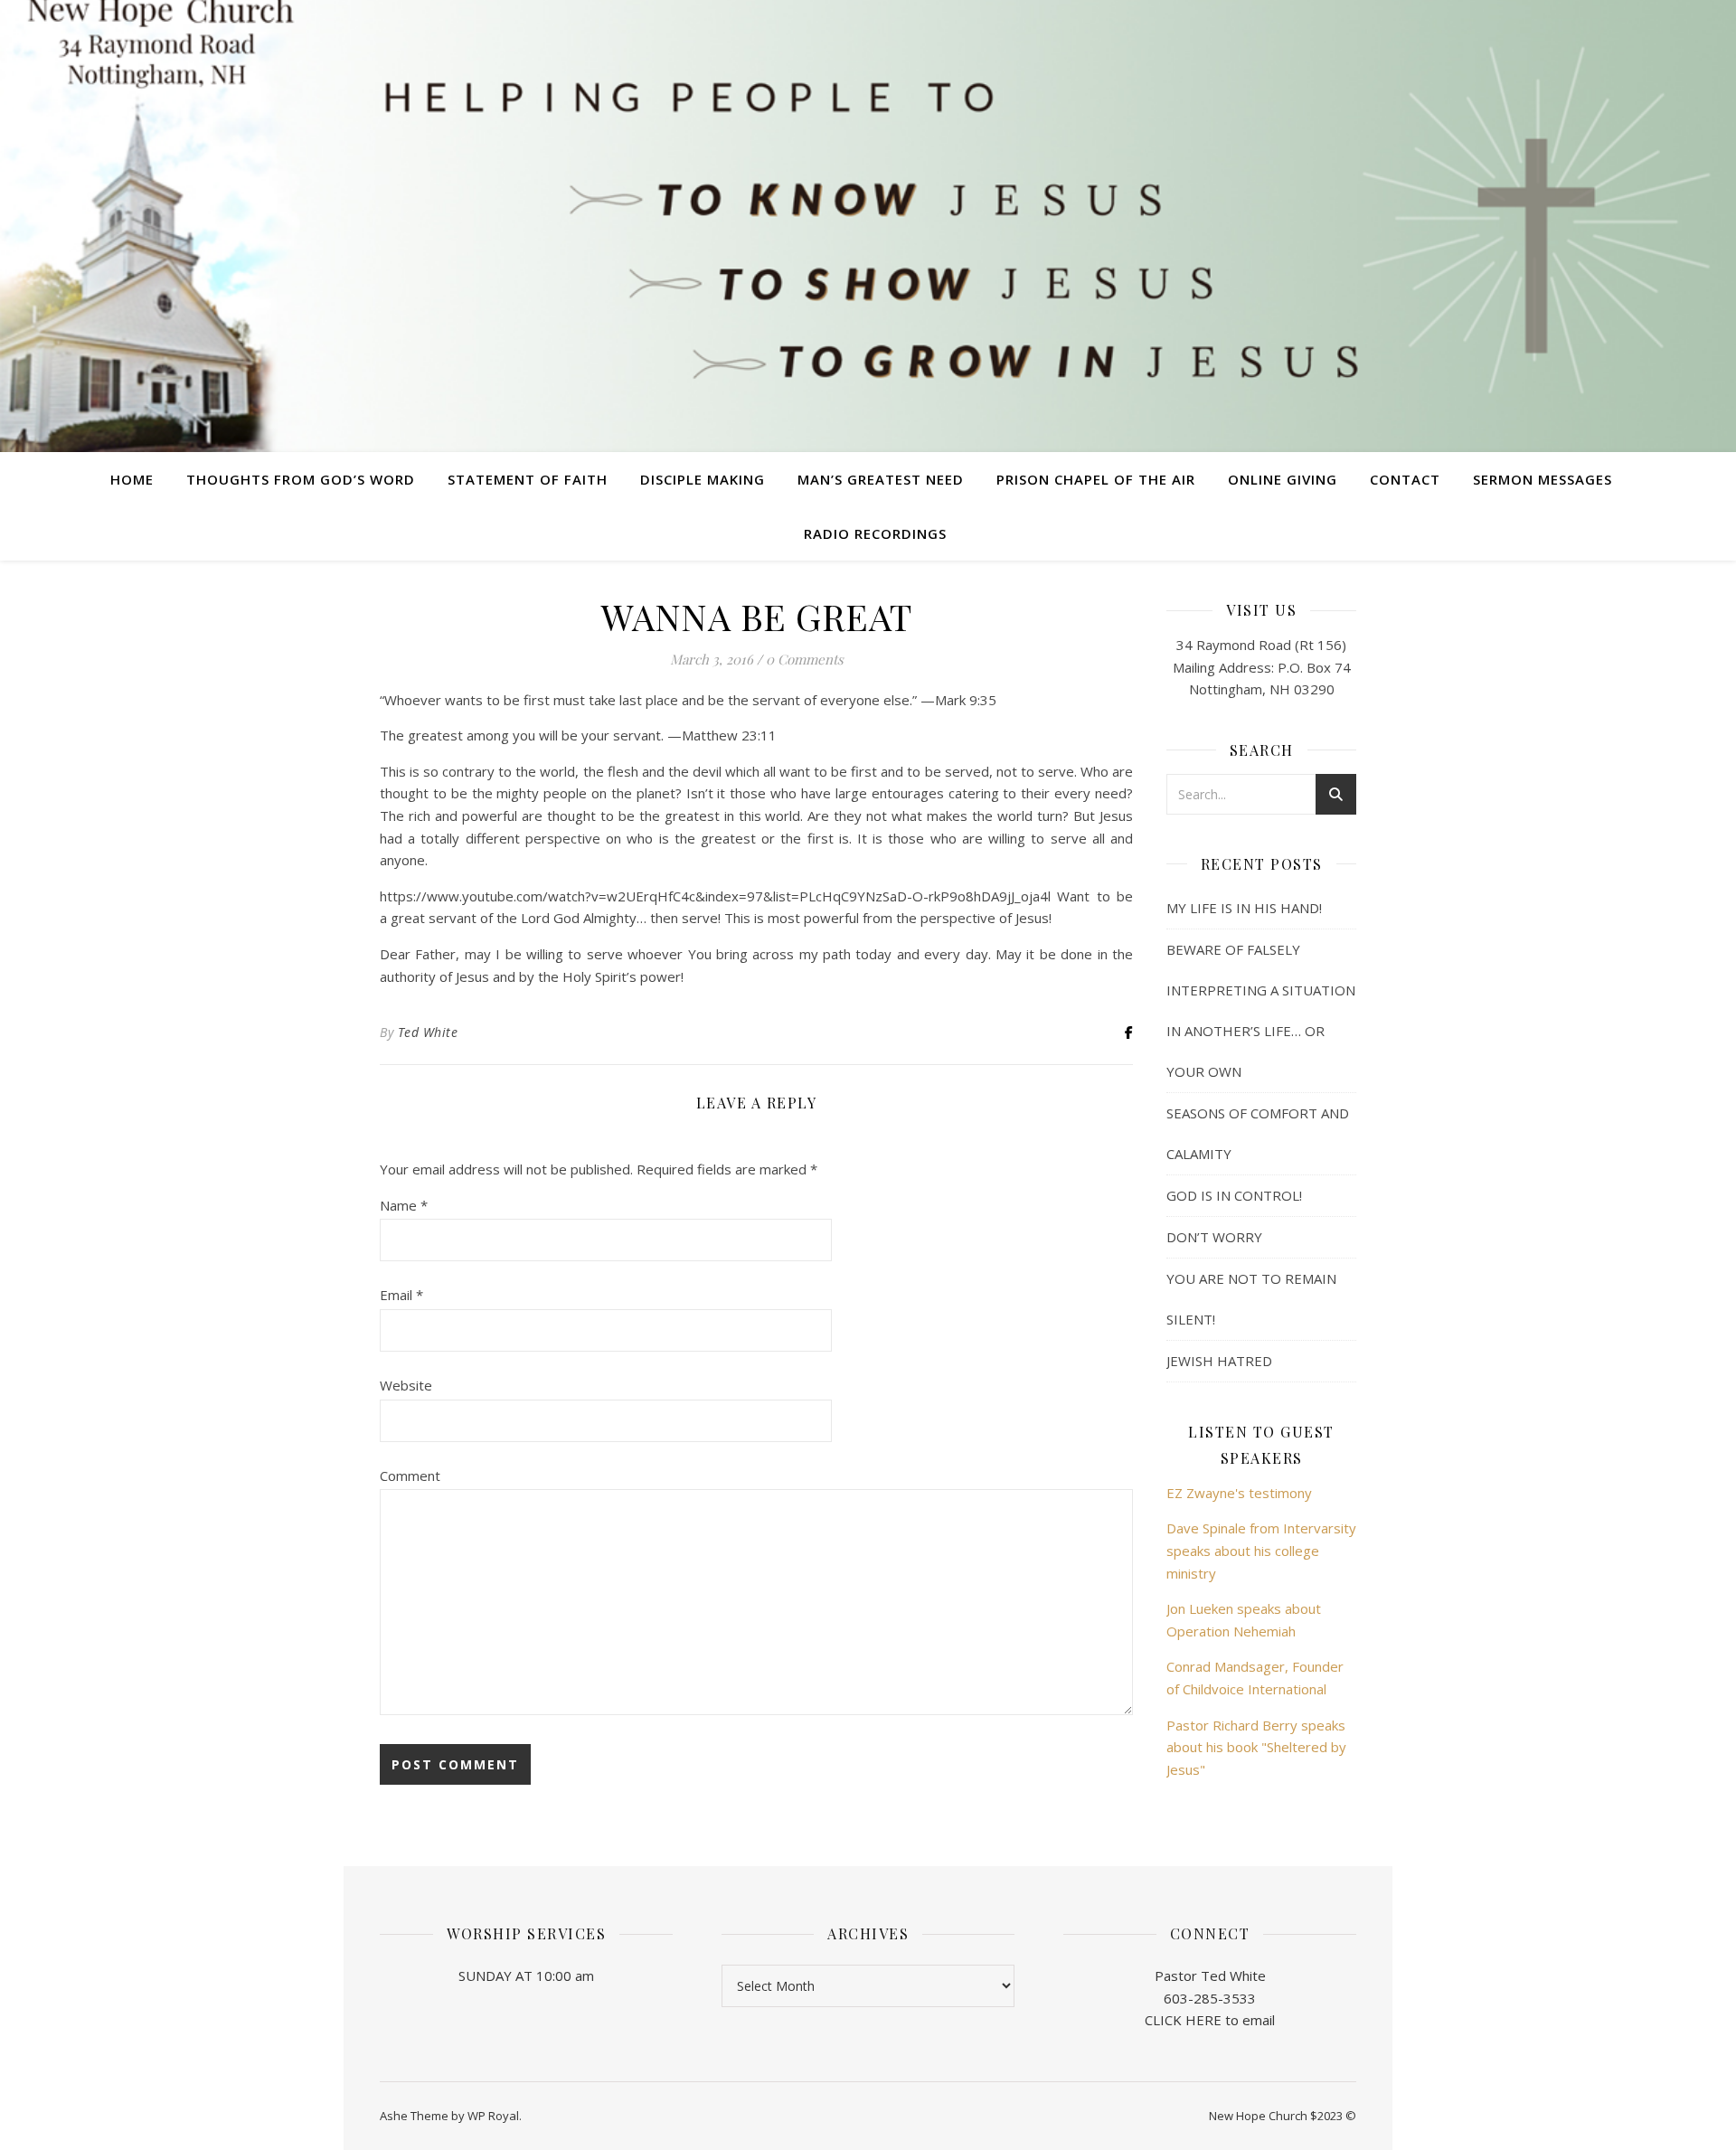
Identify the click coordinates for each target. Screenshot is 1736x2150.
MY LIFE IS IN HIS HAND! (1244, 908)
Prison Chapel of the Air (1096, 479)
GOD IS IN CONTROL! (1234, 1195)
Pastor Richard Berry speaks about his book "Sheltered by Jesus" (1256, 1747)
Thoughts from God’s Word (301, 479)
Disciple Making (703, 479)
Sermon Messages (1543, 479)
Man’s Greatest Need (881, 479)
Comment (410, 1476)
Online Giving (1283, 479)
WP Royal (493, 2116)
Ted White (428, 1032)
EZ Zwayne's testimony (1239, 1493)
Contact (1405, 479)
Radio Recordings (875, 533)
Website (406, 1385)
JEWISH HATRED (1219, 1361)
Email (401, 1295)
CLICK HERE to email (1210, 2020)
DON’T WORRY (1214, 1237)
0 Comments (805, 659)
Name (404, 1205)
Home (132, 479)
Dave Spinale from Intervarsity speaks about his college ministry (1261, 1550)
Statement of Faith (528, 479)
